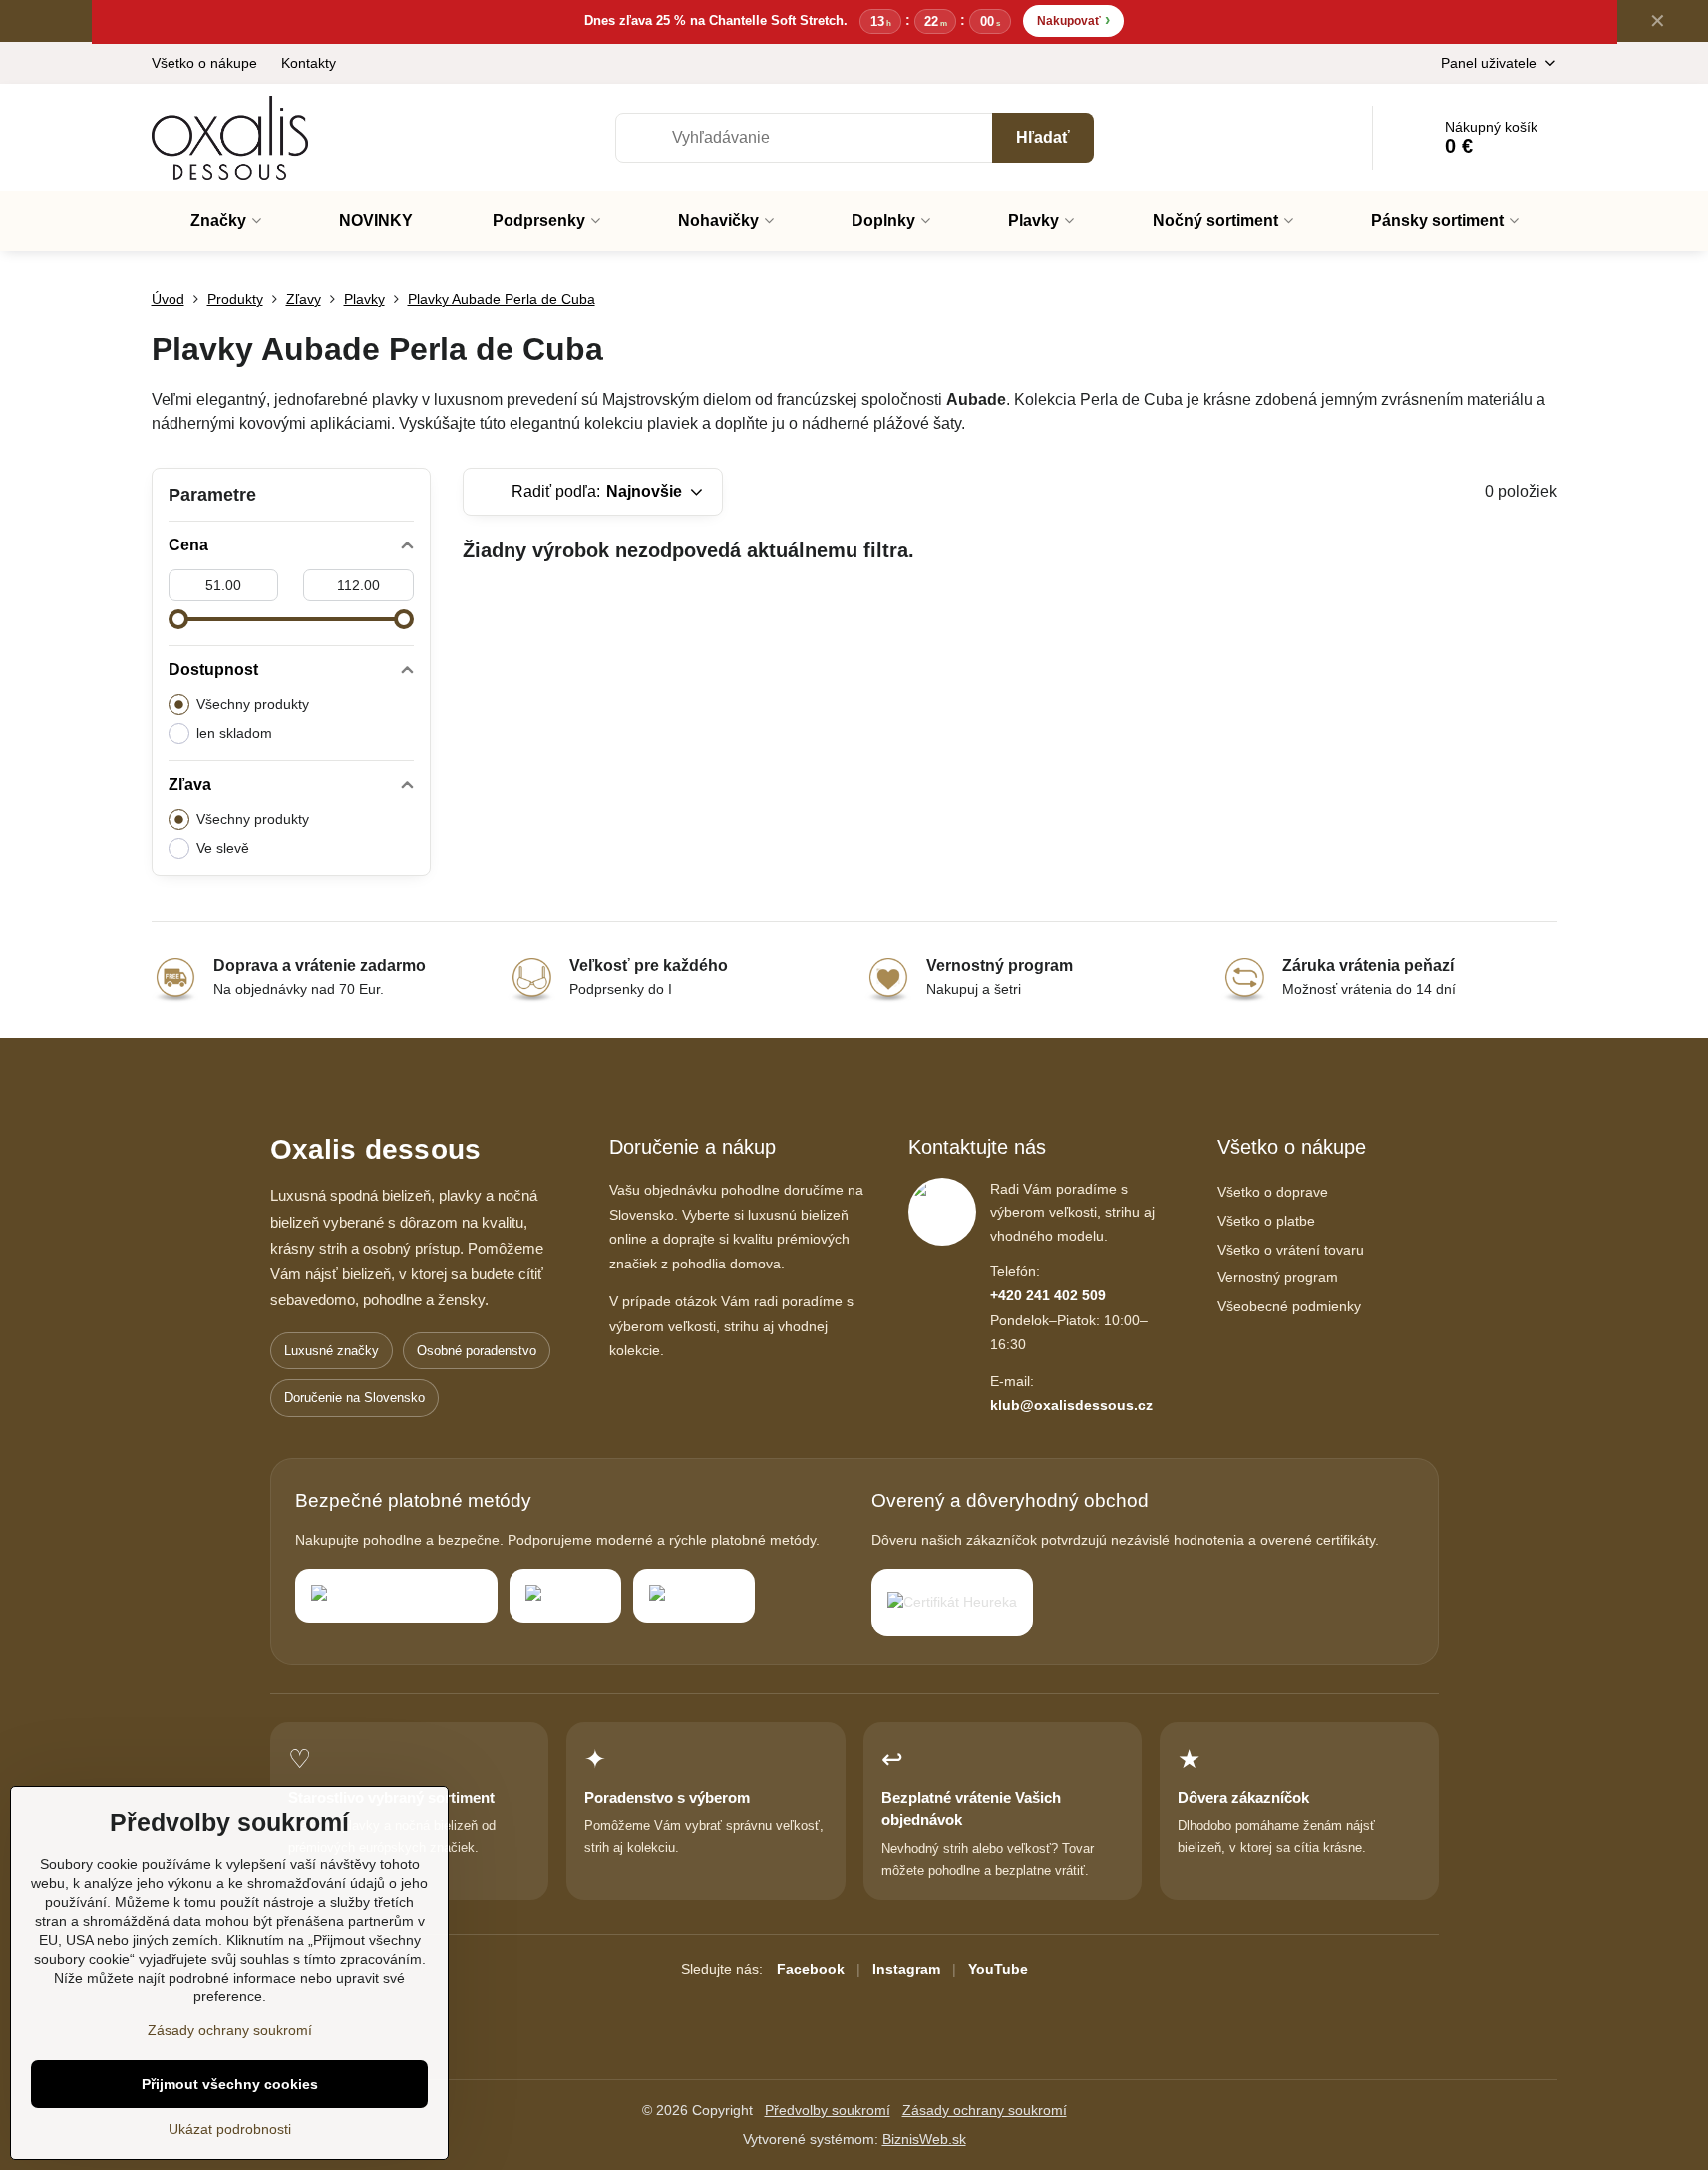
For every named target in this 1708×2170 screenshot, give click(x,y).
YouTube (998, 1969)
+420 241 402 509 (1048, 1295)
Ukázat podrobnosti (230, 2129)
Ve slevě (223, 848)
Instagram (906, 1969)
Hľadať (1043, 137)
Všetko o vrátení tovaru (1291, 1250)
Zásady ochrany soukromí (985, 2110)
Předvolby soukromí (828, 2110)
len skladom (234, 733)
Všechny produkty (253, 704)
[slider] (178, 619)
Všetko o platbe (1266, 1221)
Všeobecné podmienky (1289, 1306)
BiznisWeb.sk (924, 2139)
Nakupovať (1073, 19)
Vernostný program (1278, 1277)
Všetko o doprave (1273, 1192)
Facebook (811, 1969)
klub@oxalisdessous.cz (1071, 1405)
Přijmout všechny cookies (230, 2084)
